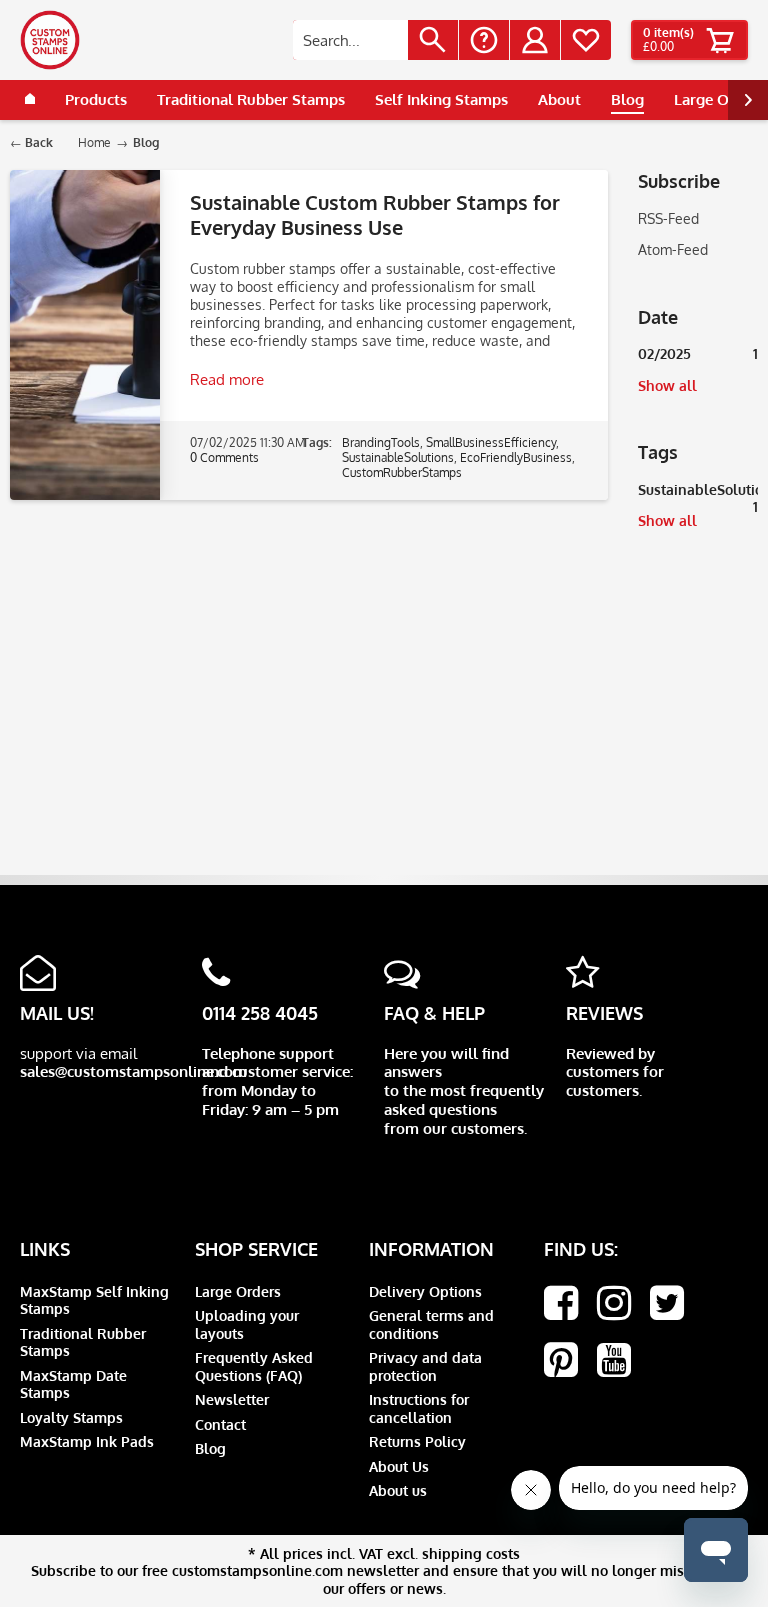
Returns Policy (417, 1441)
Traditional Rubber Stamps (83, 1342)
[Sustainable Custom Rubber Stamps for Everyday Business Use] (85, 335)
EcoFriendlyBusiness (516, 457)
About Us (399, 1466)
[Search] (433, 40)
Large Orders (238, 1291)
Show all (667, 385)
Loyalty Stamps (71, 1417)
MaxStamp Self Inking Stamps (94, 1300)
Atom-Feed (673, 249)
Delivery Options (425, 1291)
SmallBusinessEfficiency (491, 442)
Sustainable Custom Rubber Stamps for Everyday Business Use (375, 214)
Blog (210, 1448)
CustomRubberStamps (402, 472)
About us (398, 1490)
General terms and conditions (431, 1324)
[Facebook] (561, 1303)
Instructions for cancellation (419, 1408)
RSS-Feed (668, 218)
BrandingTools (381, 442)
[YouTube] (614, 1360)
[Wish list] (586, 40)
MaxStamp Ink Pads (87, 1441)
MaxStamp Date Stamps (73, 1384)
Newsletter (232, 1399)
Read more (227, 379)
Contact (220, 1424)
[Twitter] (667, 1303)
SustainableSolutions (698, 493)
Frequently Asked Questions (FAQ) (254, 1366)
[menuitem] (375, 40)
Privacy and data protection (425, 1366)
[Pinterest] (561, 1360)
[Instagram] (614, 1303)
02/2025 (698, 353)
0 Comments (224, 457)
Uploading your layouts (247, 1324)
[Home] (30, 100)
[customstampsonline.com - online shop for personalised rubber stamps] (50, 40)
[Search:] (350, 40)
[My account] (535, 40)
